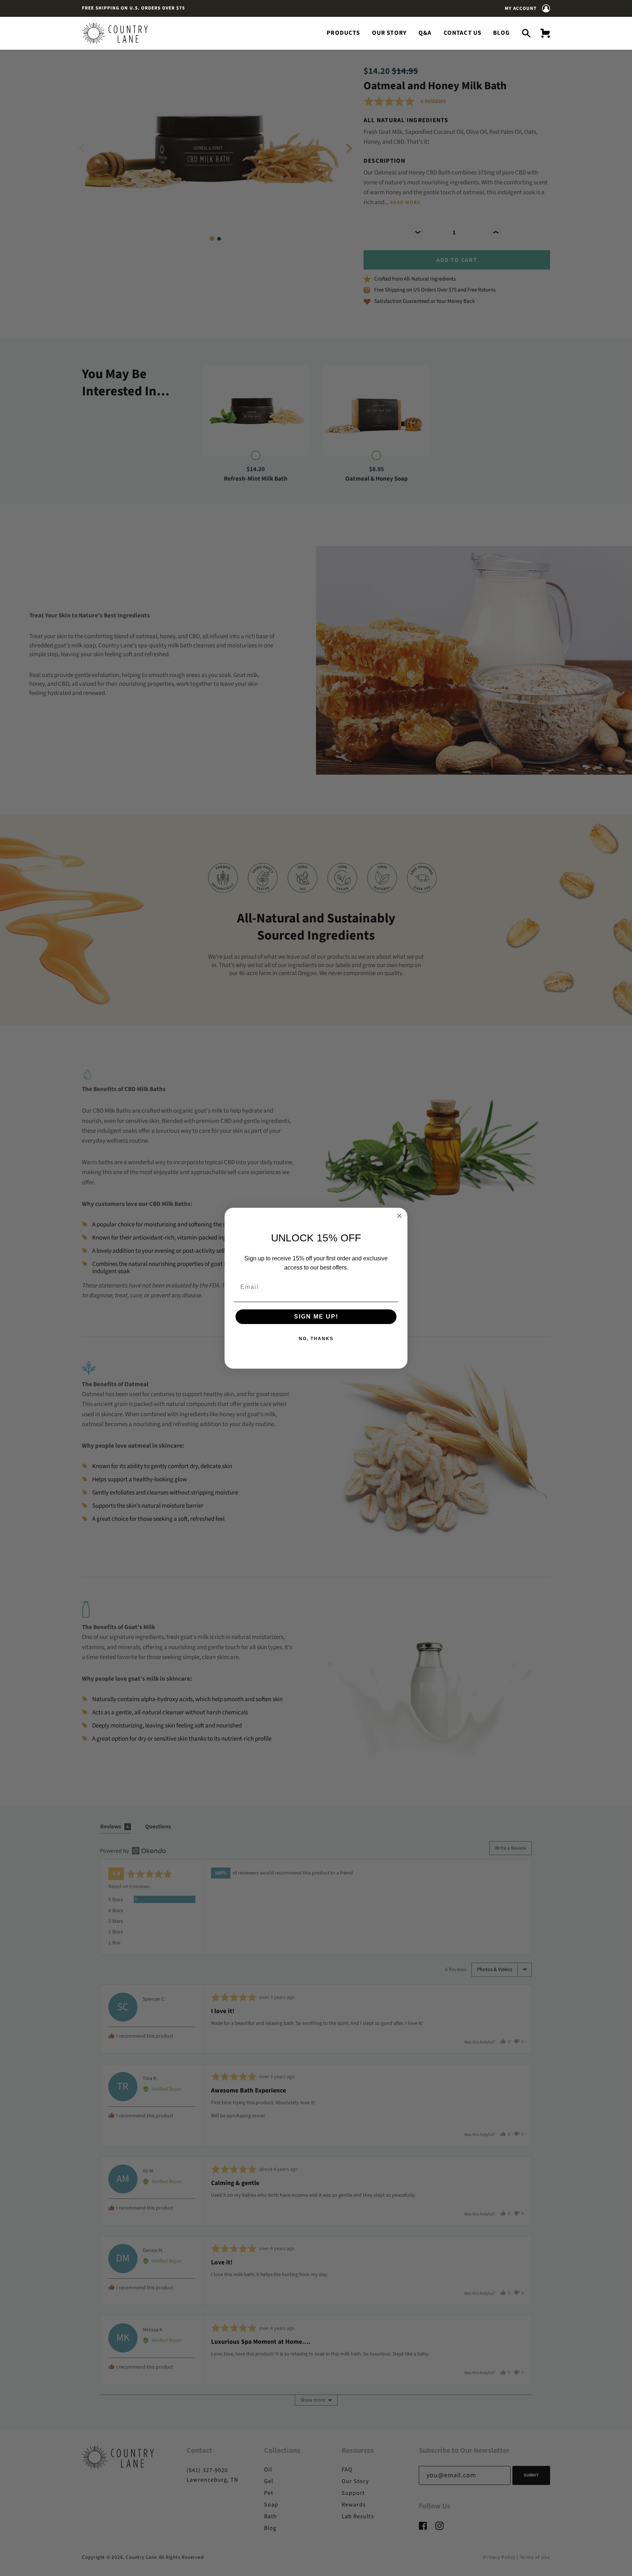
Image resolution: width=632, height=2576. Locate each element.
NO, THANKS (316, 1339)
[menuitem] (543, 33)
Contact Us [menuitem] (463, 33)
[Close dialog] (399, 1216)
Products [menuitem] (343, 33)
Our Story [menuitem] (390, 33)
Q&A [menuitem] (425, 33)
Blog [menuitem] (501, 33)
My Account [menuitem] (521, 8)
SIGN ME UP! (316, 1317)
